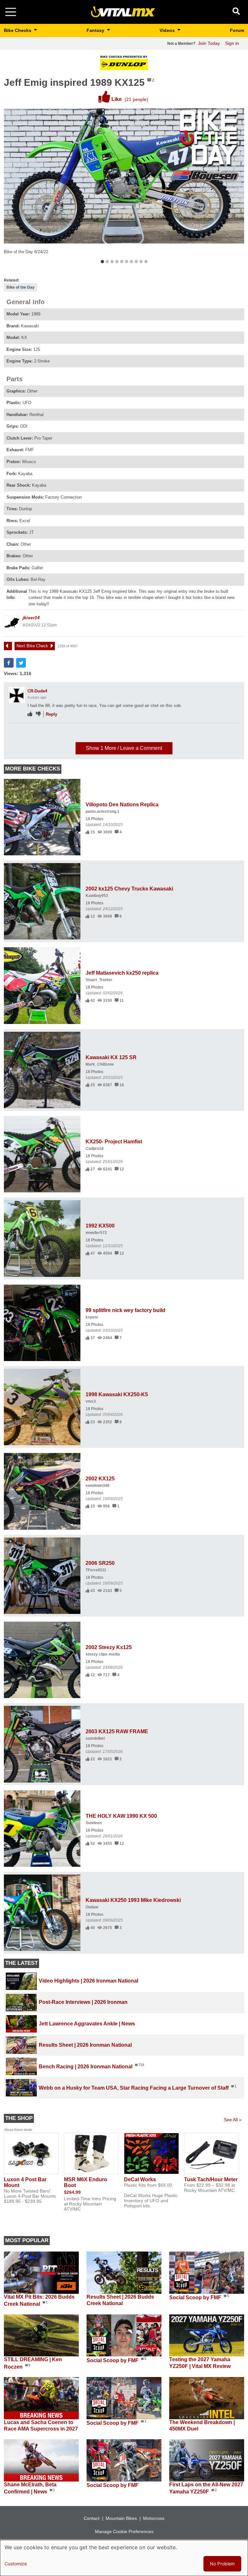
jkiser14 (31, 618)
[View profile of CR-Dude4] (17, 695)
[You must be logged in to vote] (30, 714)
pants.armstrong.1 (103, 811)
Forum (237, 30)
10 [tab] (146, 262)
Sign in (232, 43)
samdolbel (95, 1738)
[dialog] (124, 2558)
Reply (52, 714)
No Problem (222, 2564)
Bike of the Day (21, 287)
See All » (233, 2120)
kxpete (92, 1317)
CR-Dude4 (37, 691)
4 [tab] (117, 262)
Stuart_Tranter (99, 980)
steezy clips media (103, 1654)
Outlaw (92, 1907)
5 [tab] (122, 262)
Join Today (209, 43)
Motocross (154, 2518)
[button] (9, 663)
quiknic (35, 731)
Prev (11, 646)
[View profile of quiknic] (17, 735)
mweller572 (96, 1233)
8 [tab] (136, 262)
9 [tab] (141, 262)
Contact (92, 2518)
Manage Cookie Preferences (124, 2531)
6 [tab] (126, 262)
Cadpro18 (95, 1149)
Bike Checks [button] (18, 30)
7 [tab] (131, 262)
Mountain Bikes (121, 2518)
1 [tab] (102, 262)
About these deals (18, 2130)
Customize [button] (16, 2564)
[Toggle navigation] (11, 12)
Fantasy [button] (96, 30)
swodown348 (98, 1486)
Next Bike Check (32, 646)
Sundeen (94, 1823)
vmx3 (91, 1401)
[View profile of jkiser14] (12, 623)
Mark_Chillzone (100, 1064)
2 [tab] (107, 262)
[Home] (123, 11)
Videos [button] (168, 30)
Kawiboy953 (97, 896)
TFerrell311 (96, 1570)
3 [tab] (112, 262)
